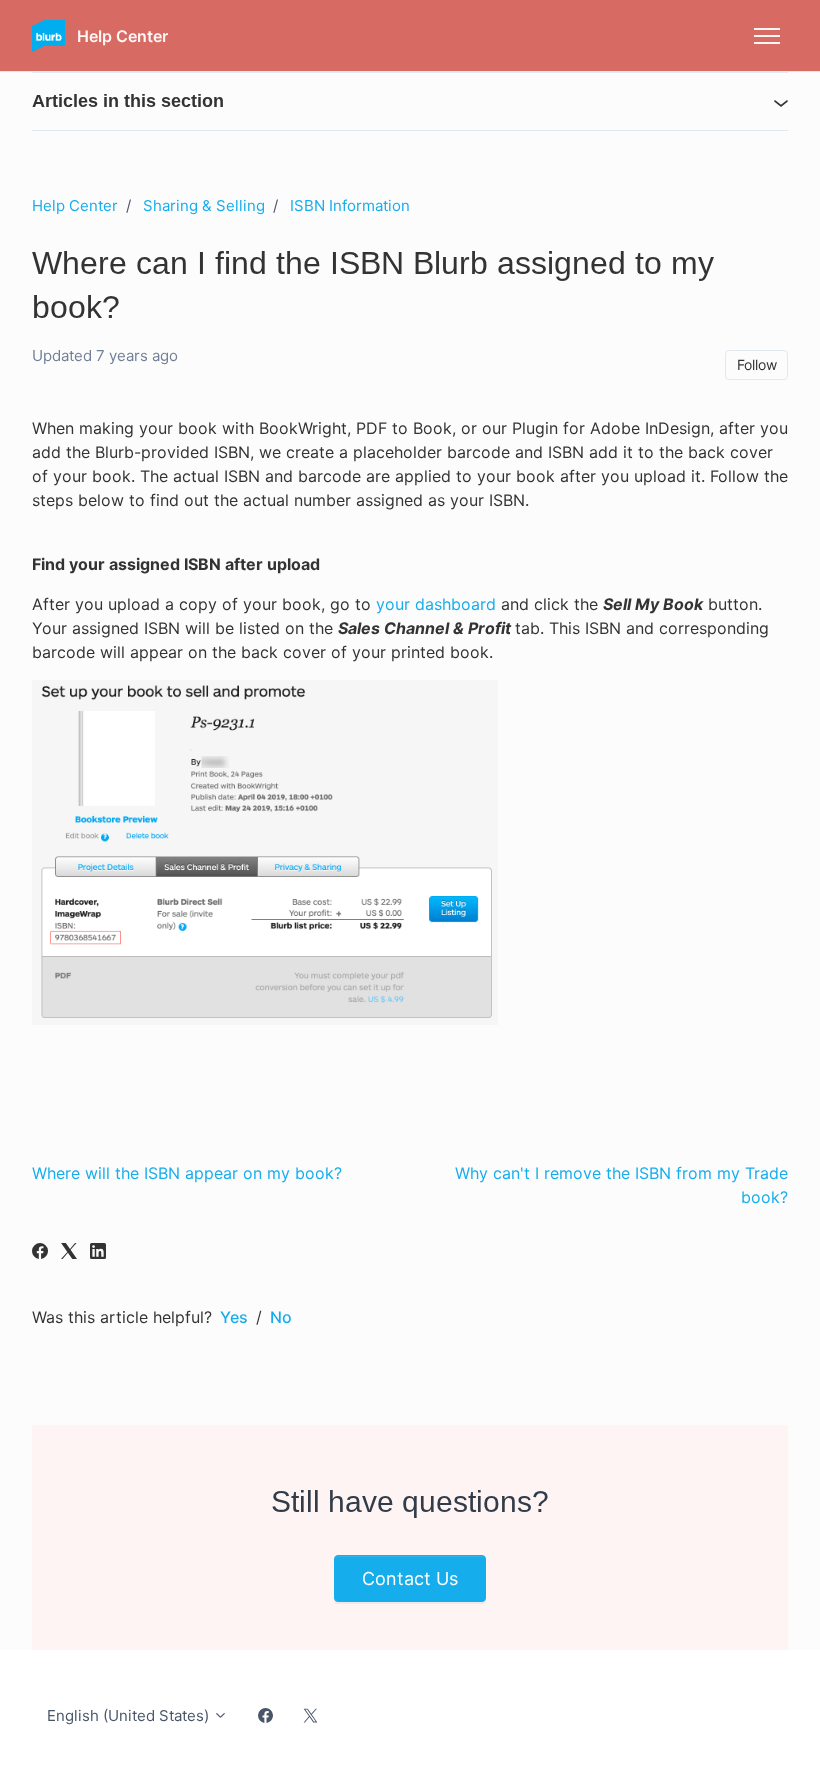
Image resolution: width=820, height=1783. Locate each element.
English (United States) (130, 1715)
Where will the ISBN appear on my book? (187, 1173)
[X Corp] (69, 1253)
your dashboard (436, 604)
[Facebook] (40, 1253)
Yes (234, 1317)
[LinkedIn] (98, 1253)
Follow (757, 364)
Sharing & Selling (204, 205)
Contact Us (410, 1578)
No (281, 1317)
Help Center (75, 205)
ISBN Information (350, 205)
